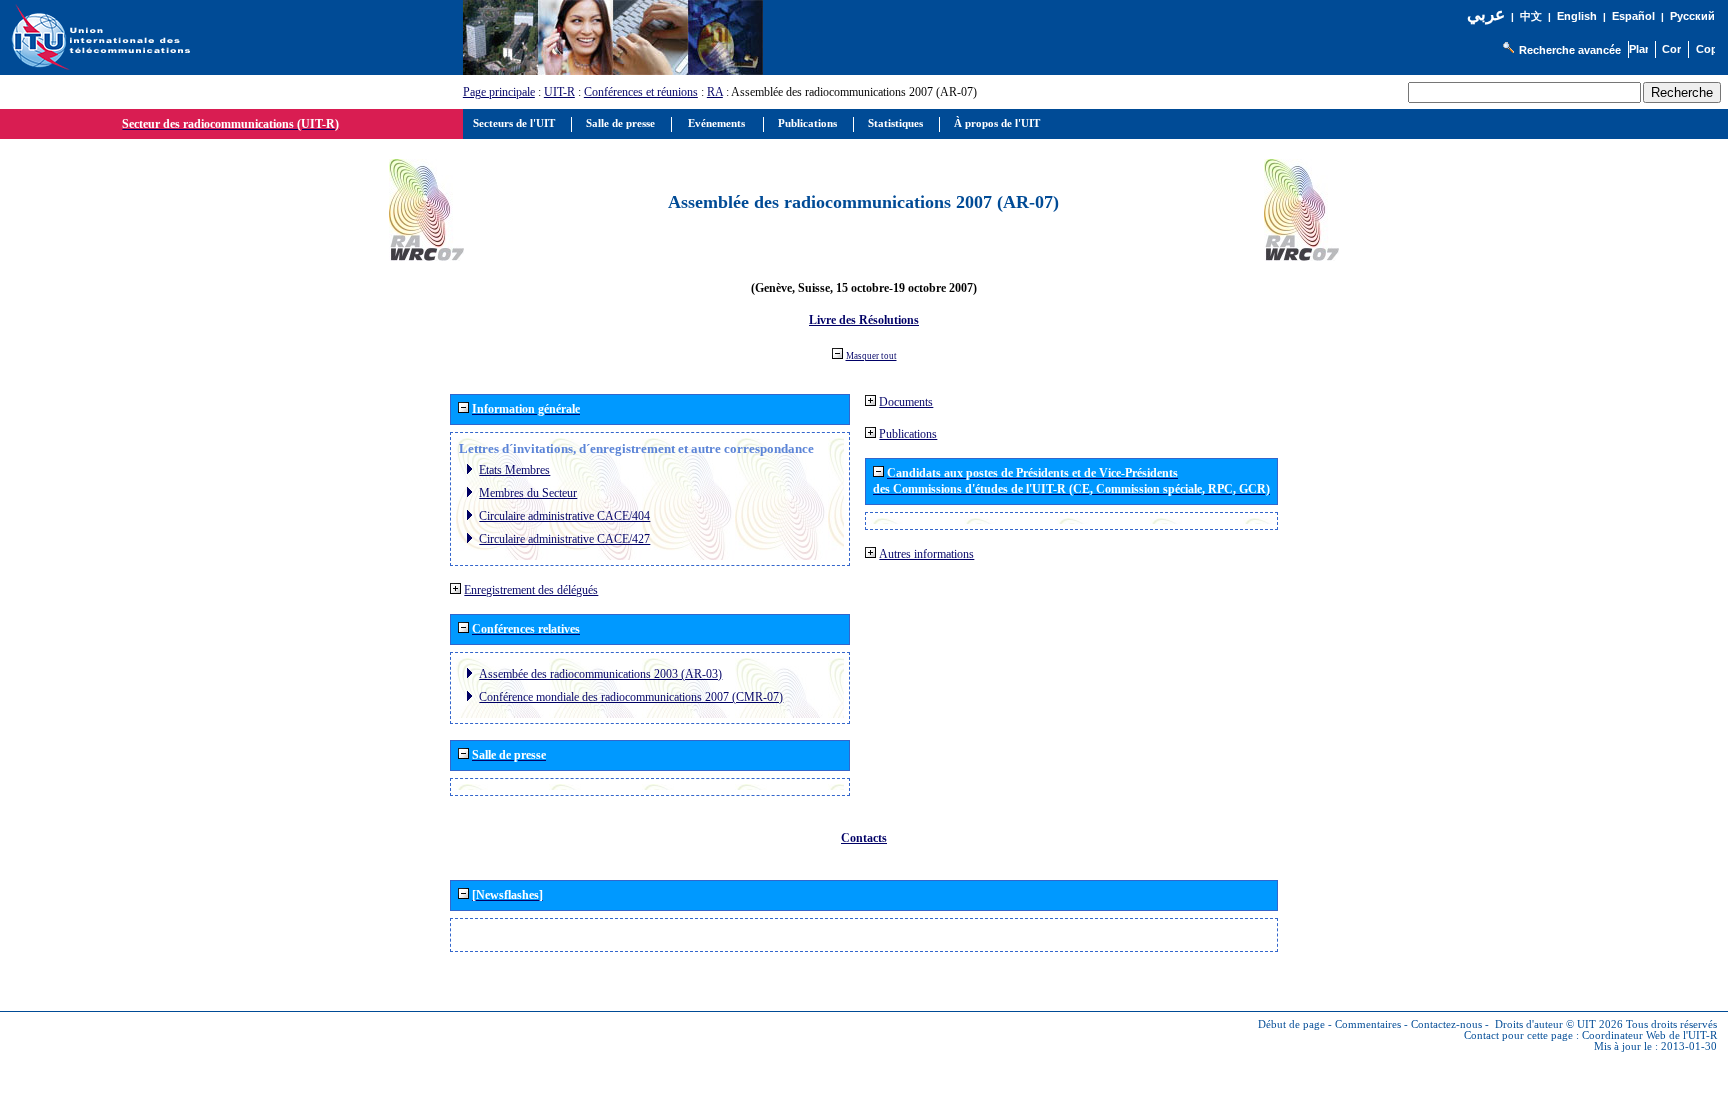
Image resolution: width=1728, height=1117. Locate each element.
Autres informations (926, 554)
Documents (906, 402)
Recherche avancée (1570, 50)
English (1577, 16)
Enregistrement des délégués (531, 590)
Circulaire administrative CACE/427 (564, 539)
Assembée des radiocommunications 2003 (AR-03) (600, 674)
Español (1633, 16)
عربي (1486, 14)
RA (715, 92)
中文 (1531, 16)
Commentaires (1368, 1024)
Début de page (1291, 1024)
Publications (908, 434)
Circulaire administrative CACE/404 (564, 516)
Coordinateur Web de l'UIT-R (1649, 1035)
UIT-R (559, 92)
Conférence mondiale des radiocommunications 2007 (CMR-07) (631, 697)
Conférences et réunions (641, 92)
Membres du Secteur (528, 493)
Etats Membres (514, 470)
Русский (1692, 16)
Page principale (499, 92)
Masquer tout (871, 356)
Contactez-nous (1446, 1024)
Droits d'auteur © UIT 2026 (1559, 1024)
